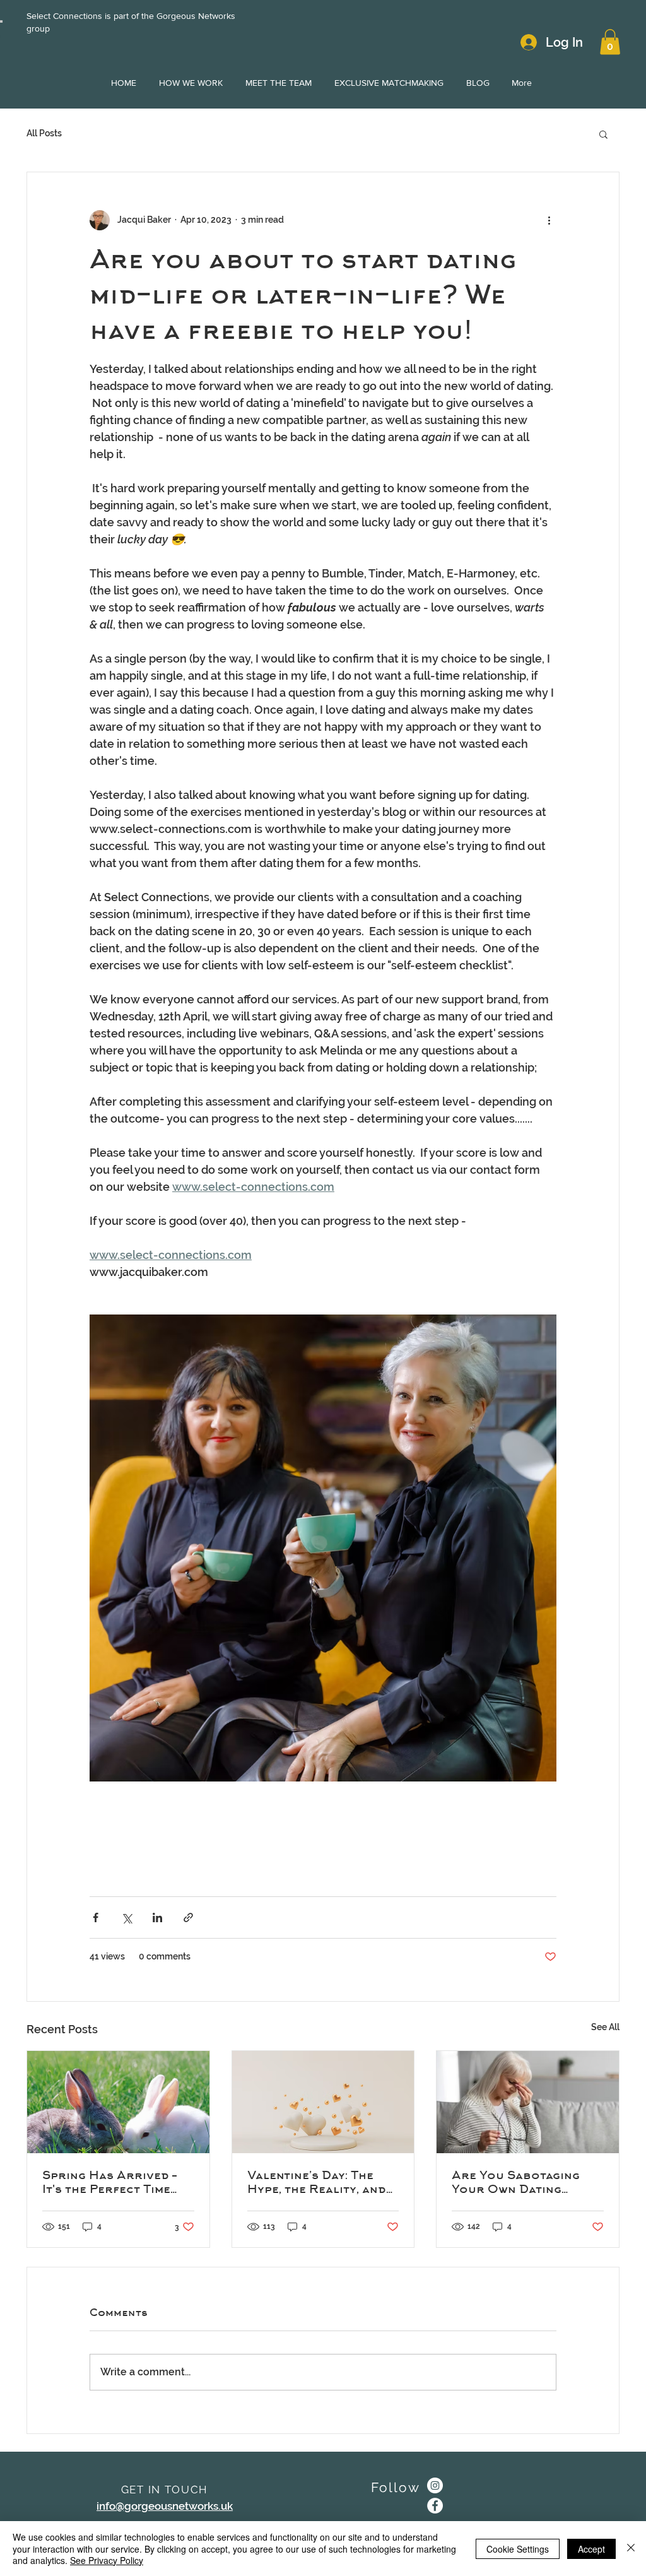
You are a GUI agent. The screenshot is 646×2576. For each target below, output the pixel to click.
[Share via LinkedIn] (157, 1917)
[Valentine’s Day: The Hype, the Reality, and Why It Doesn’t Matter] (323, 2102)
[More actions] (549, 220)
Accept (591, 2549)
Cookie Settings (518, 2549)
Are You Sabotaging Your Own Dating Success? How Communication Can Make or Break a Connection (516, 2182)
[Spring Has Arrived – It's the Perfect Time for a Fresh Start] (118, 2102)
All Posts (44, 133)
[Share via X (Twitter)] (126, 1917)
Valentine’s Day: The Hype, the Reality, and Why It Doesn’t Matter (318, 2182)
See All (605, 2027)
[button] (610, 42)
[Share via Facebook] (96, 1917)
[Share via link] (188, 1917)
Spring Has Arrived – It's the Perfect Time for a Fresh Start (109, 2182)
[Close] (631, 2549)
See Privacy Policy (107, 2560)
